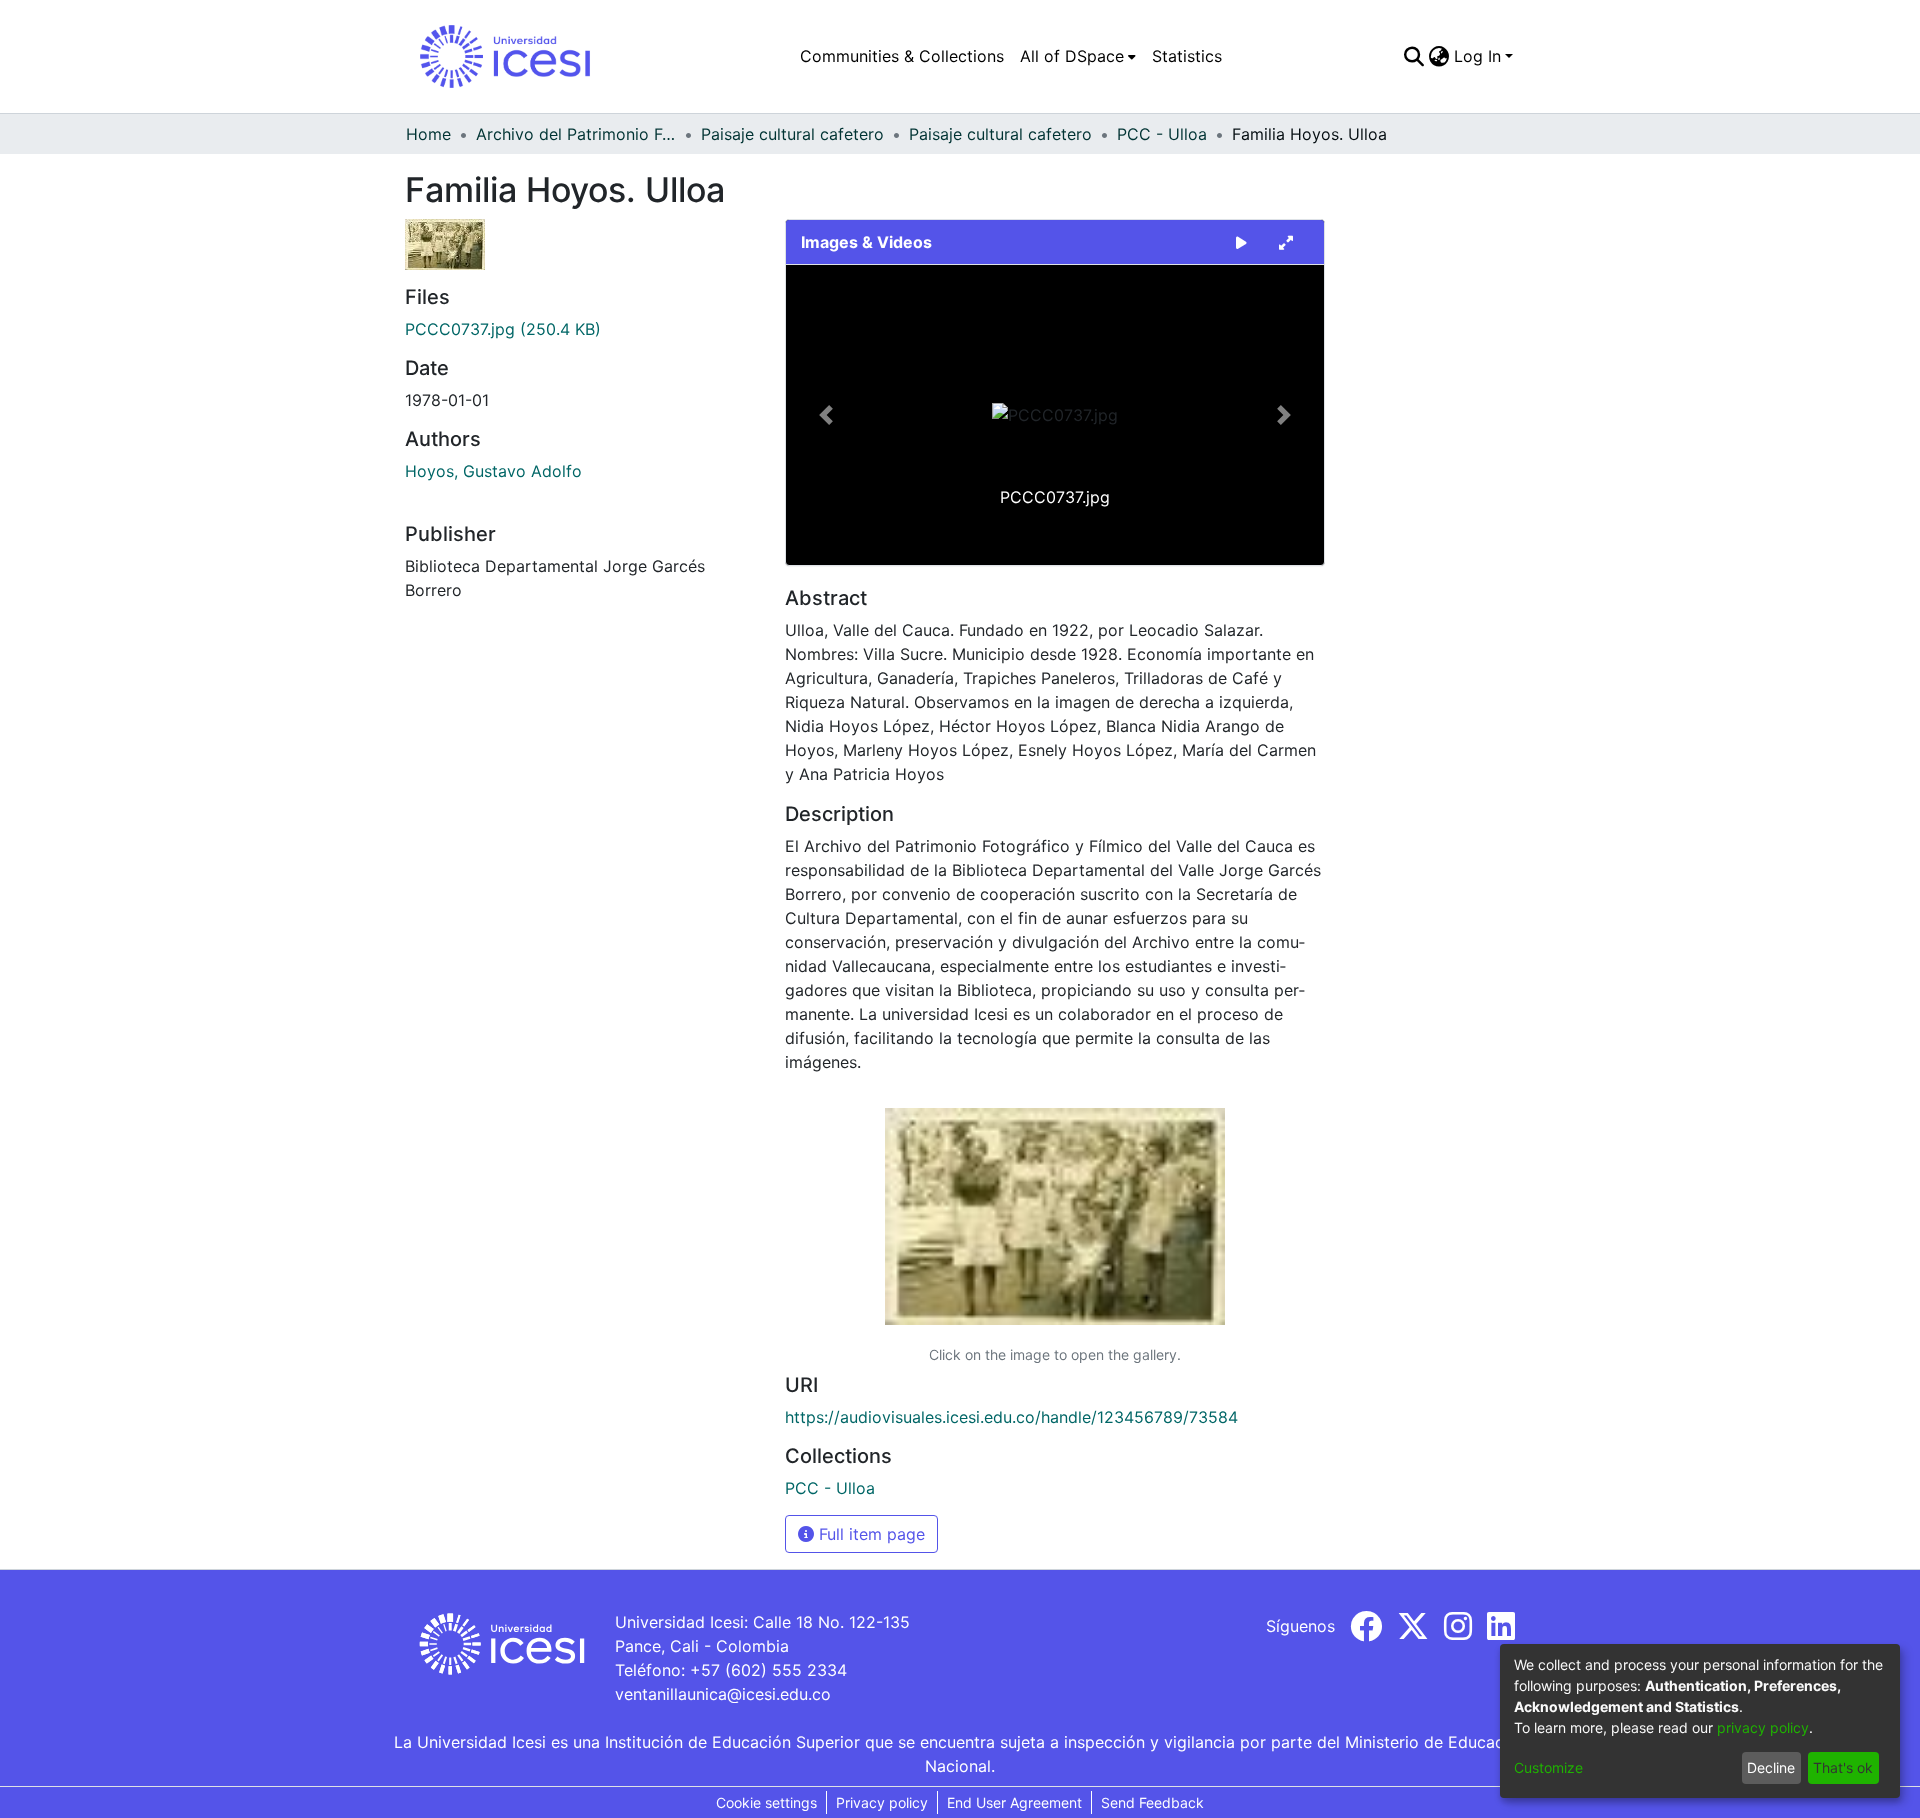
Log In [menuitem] (1477, 56)
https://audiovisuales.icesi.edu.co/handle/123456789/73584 (1011, 1417)
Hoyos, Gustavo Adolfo (493, 471)
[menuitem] (1078, 56)
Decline (1771, 1767)
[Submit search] (1414, 56)
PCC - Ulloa (1162, 134)
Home (428, 134)
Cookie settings (766, 1802)
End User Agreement (1014, 1802)
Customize (1548, 1767)
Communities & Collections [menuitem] (902, 56)
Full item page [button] (869, 1534)
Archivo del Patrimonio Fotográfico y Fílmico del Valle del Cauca (576, 134)
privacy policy (1763, 1727)
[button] (826, 415)
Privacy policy (882, 1802)
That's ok (1843, 1767)
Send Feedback (1152, 1802)
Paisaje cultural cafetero (792, 134)
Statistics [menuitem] (1187, 56)
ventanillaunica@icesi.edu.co (723, 1694)
